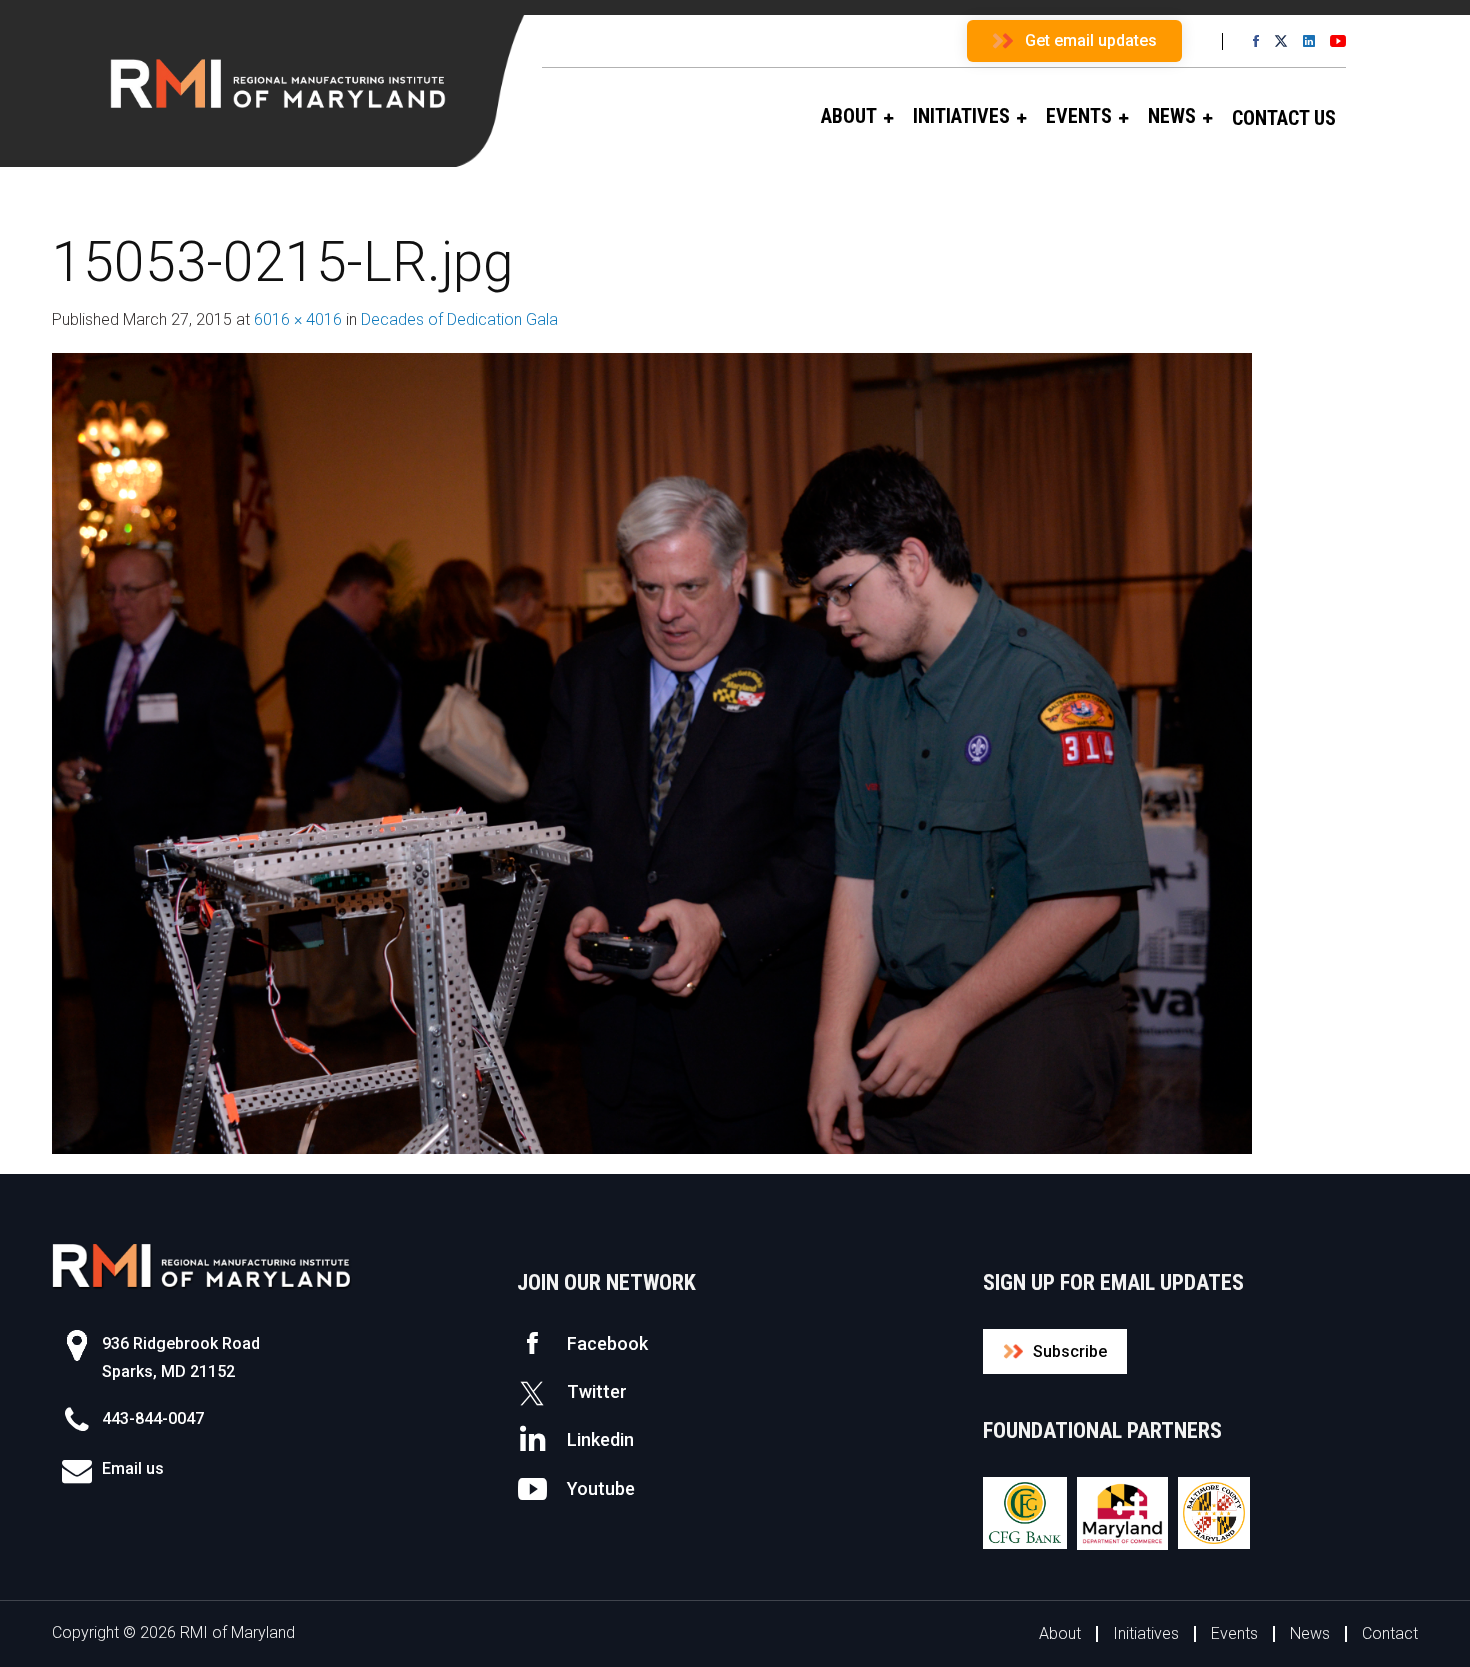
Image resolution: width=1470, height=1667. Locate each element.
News (1310, 1633)
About (1060, 1633)
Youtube (601, 1488)
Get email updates (1091, 40)
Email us (133, 1468)
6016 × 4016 (298, 319)
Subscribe (1070, 1351)
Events (1234, 1633)
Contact (1390, 1633)
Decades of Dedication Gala (459, 319)
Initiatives (1146, 1633)
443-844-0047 (153, 1418)
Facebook (607, 1343)
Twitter (597, 1391)
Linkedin (600, 1439)
